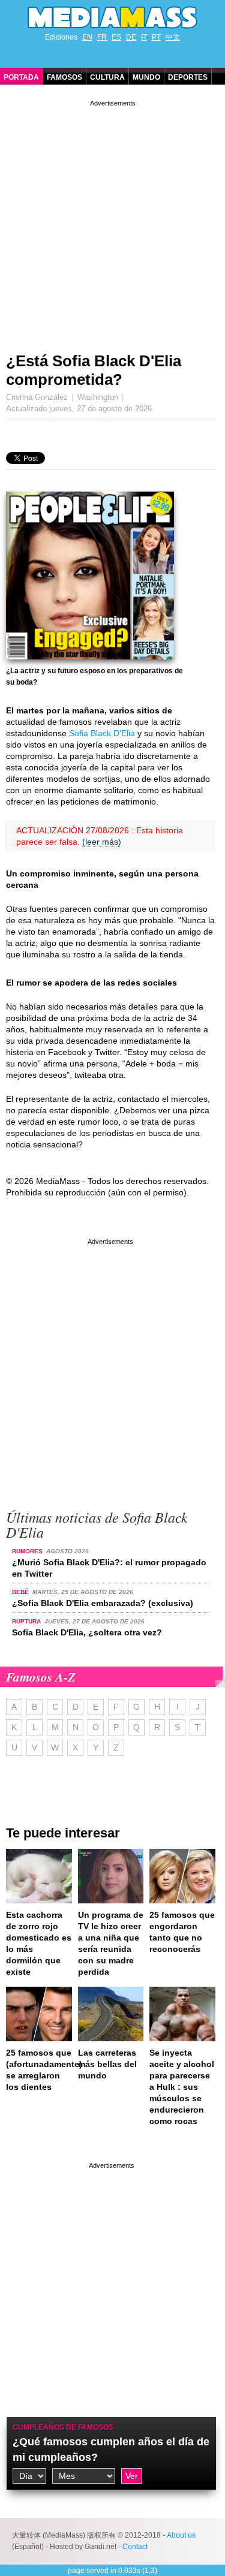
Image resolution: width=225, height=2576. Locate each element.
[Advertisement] (112, 222)
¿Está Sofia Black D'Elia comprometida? (94, 370)
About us (181, 2535)
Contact (135, 2547)
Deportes (188, 77)
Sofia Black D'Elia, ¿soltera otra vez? (87, 1632)
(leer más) (102, 842)
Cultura (107, 77)
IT (144, 37)
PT (156, 37)
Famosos (64, 77)
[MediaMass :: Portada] (112, 17)
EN (87, 37)
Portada (21, 77)
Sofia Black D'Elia (102, 733)
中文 (173, 37)
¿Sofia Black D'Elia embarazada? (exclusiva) (103, 1603)
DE (131, 37)
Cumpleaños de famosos (63, 2427)
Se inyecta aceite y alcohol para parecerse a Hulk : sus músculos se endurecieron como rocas (182, 2087)
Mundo (146, 77)
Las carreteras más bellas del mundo (107, 2064)
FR (102, 37)
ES (116, 37)
